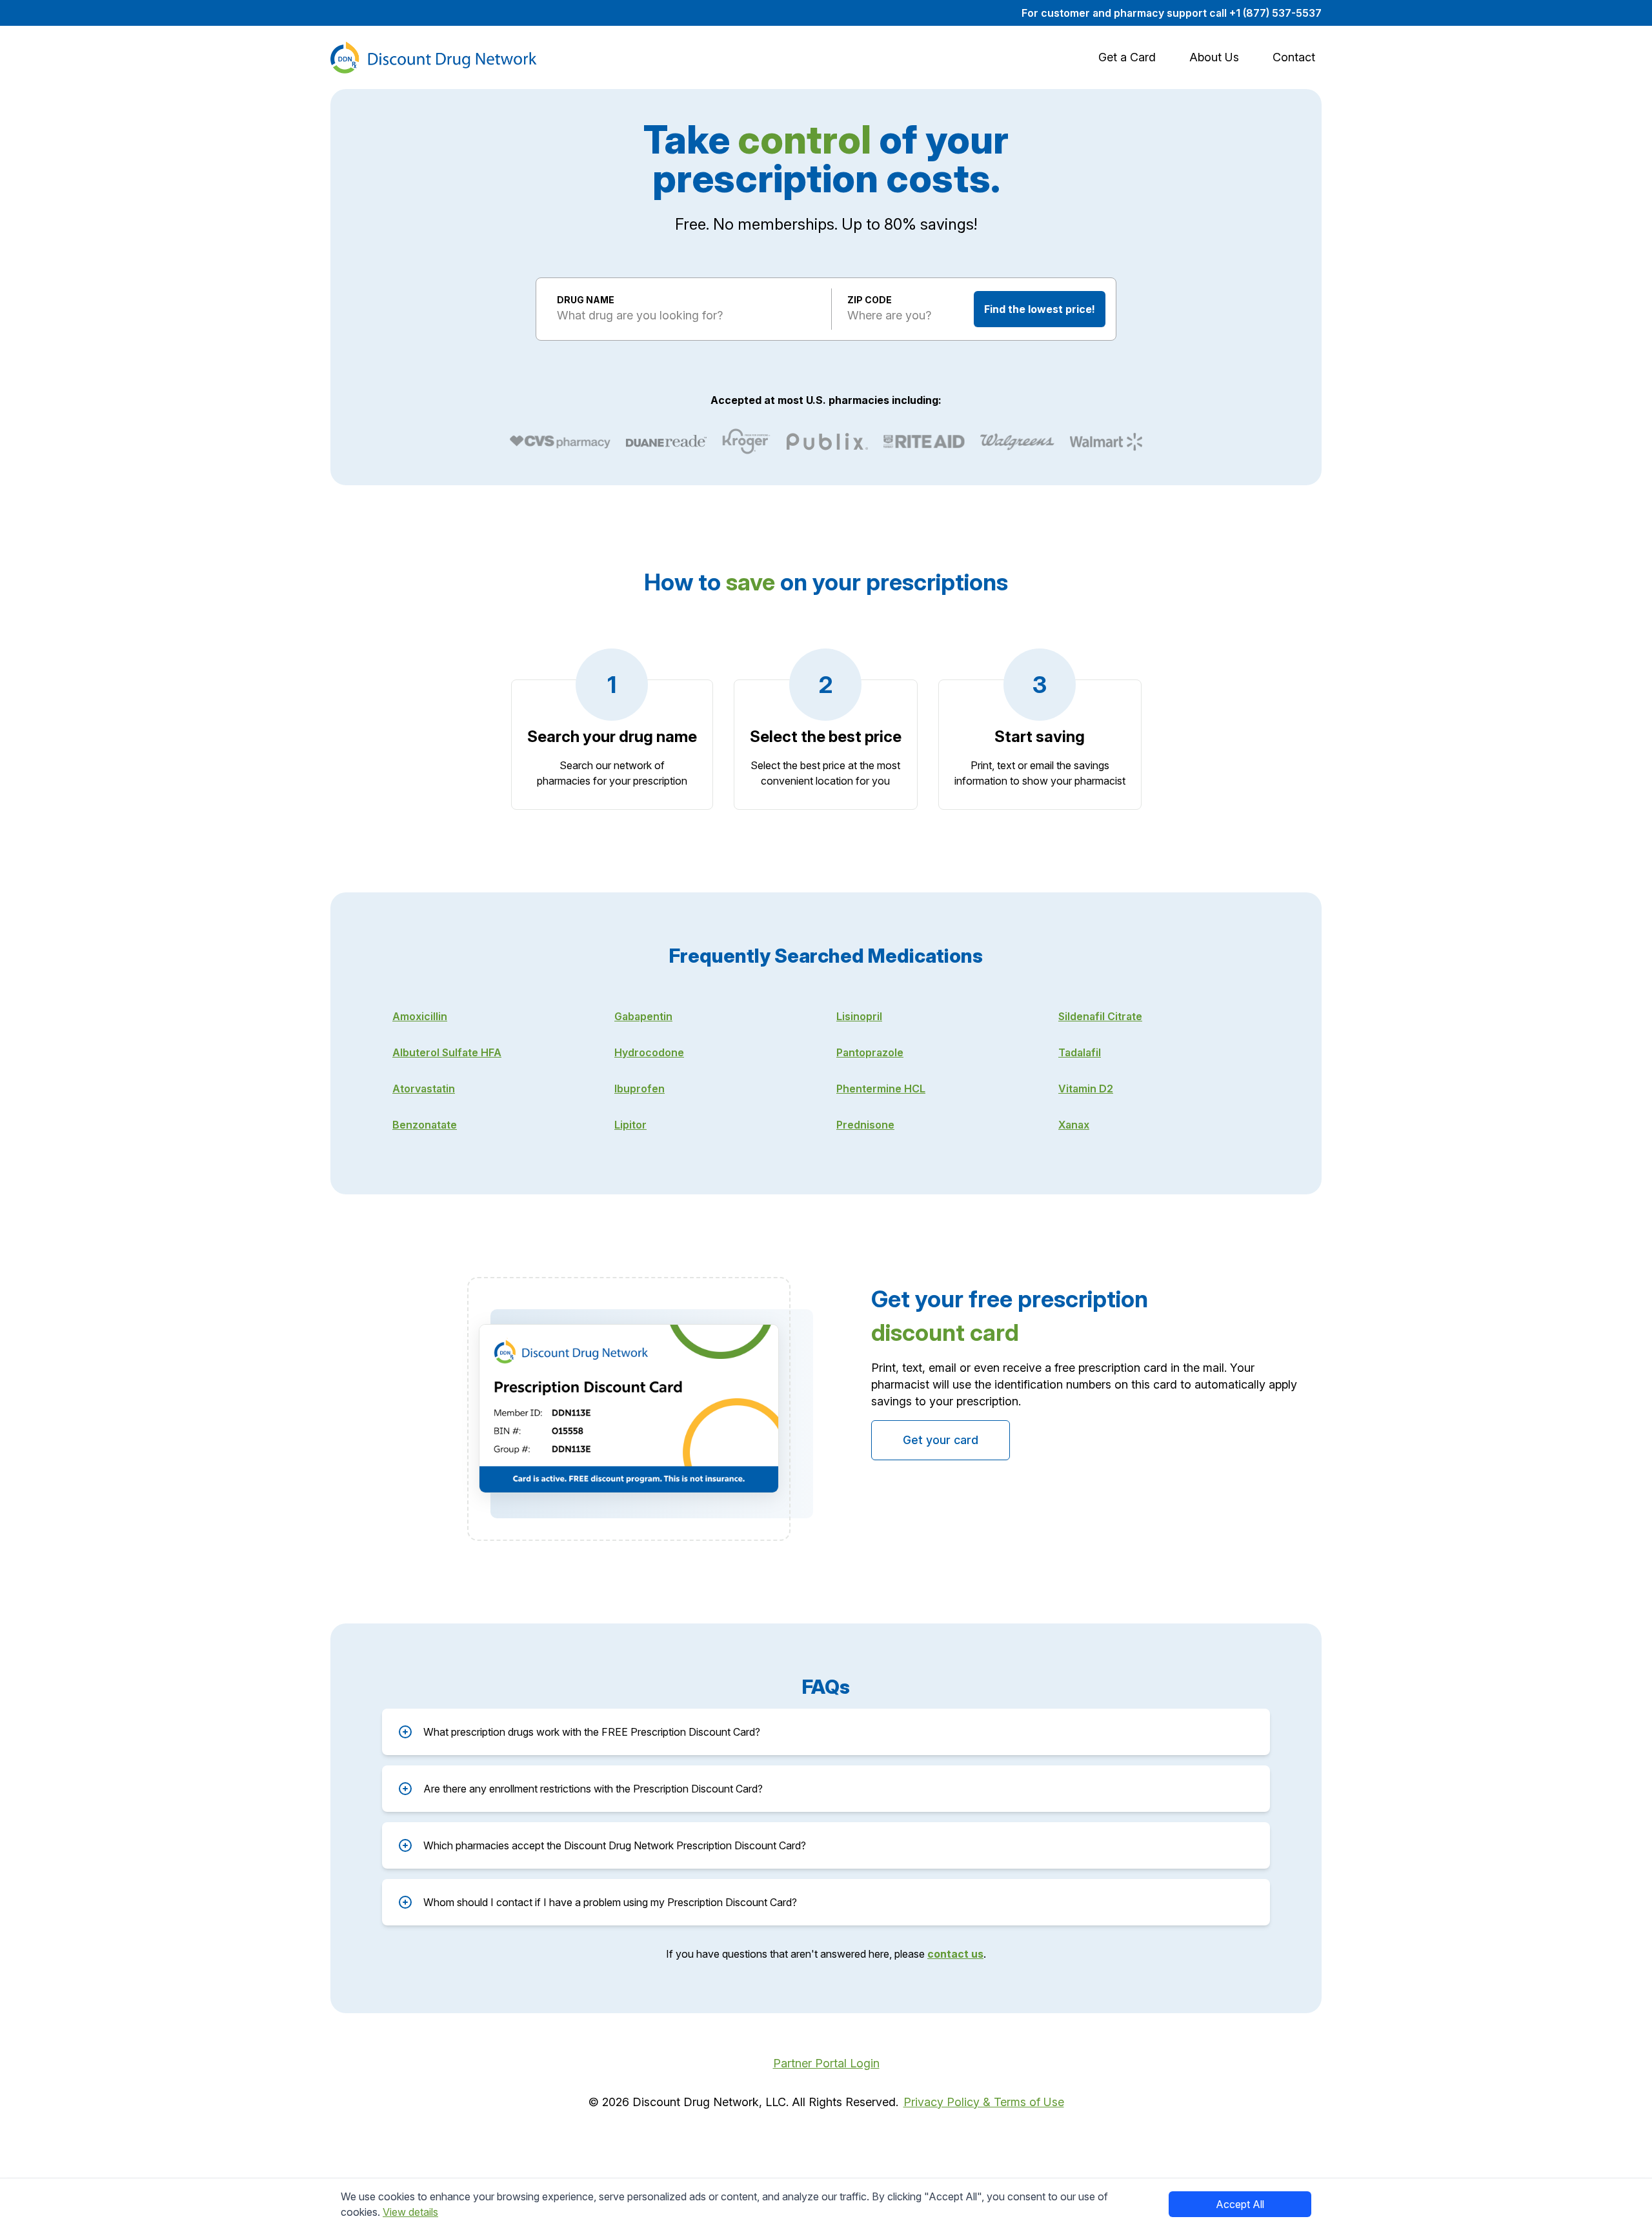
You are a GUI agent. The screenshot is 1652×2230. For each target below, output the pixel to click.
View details (410, 2212)
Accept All (1240, 2204)
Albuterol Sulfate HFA (447, 1052)
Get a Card (1127, 57)
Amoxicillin (420, 1016)
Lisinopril (859, 1016)
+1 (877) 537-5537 (1275, 13)
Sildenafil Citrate (1100, 1016)
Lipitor (630, 1125)
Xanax (1074, 1125)
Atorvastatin (424, 1089)
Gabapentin (643, 1016)
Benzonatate (425, 1125)
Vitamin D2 (1086, 1089)
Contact (1294, 57)
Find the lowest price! (1040, 309)
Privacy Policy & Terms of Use (984, 2102)
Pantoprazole (870, 1052)
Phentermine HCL (881, 1089)
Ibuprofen (640, 1089)
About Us (1214, 57)
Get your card (941, 1440)
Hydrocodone (649, 1052)
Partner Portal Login (826, 2063)
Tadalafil (1080, 1052)
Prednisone (865, 1125)
